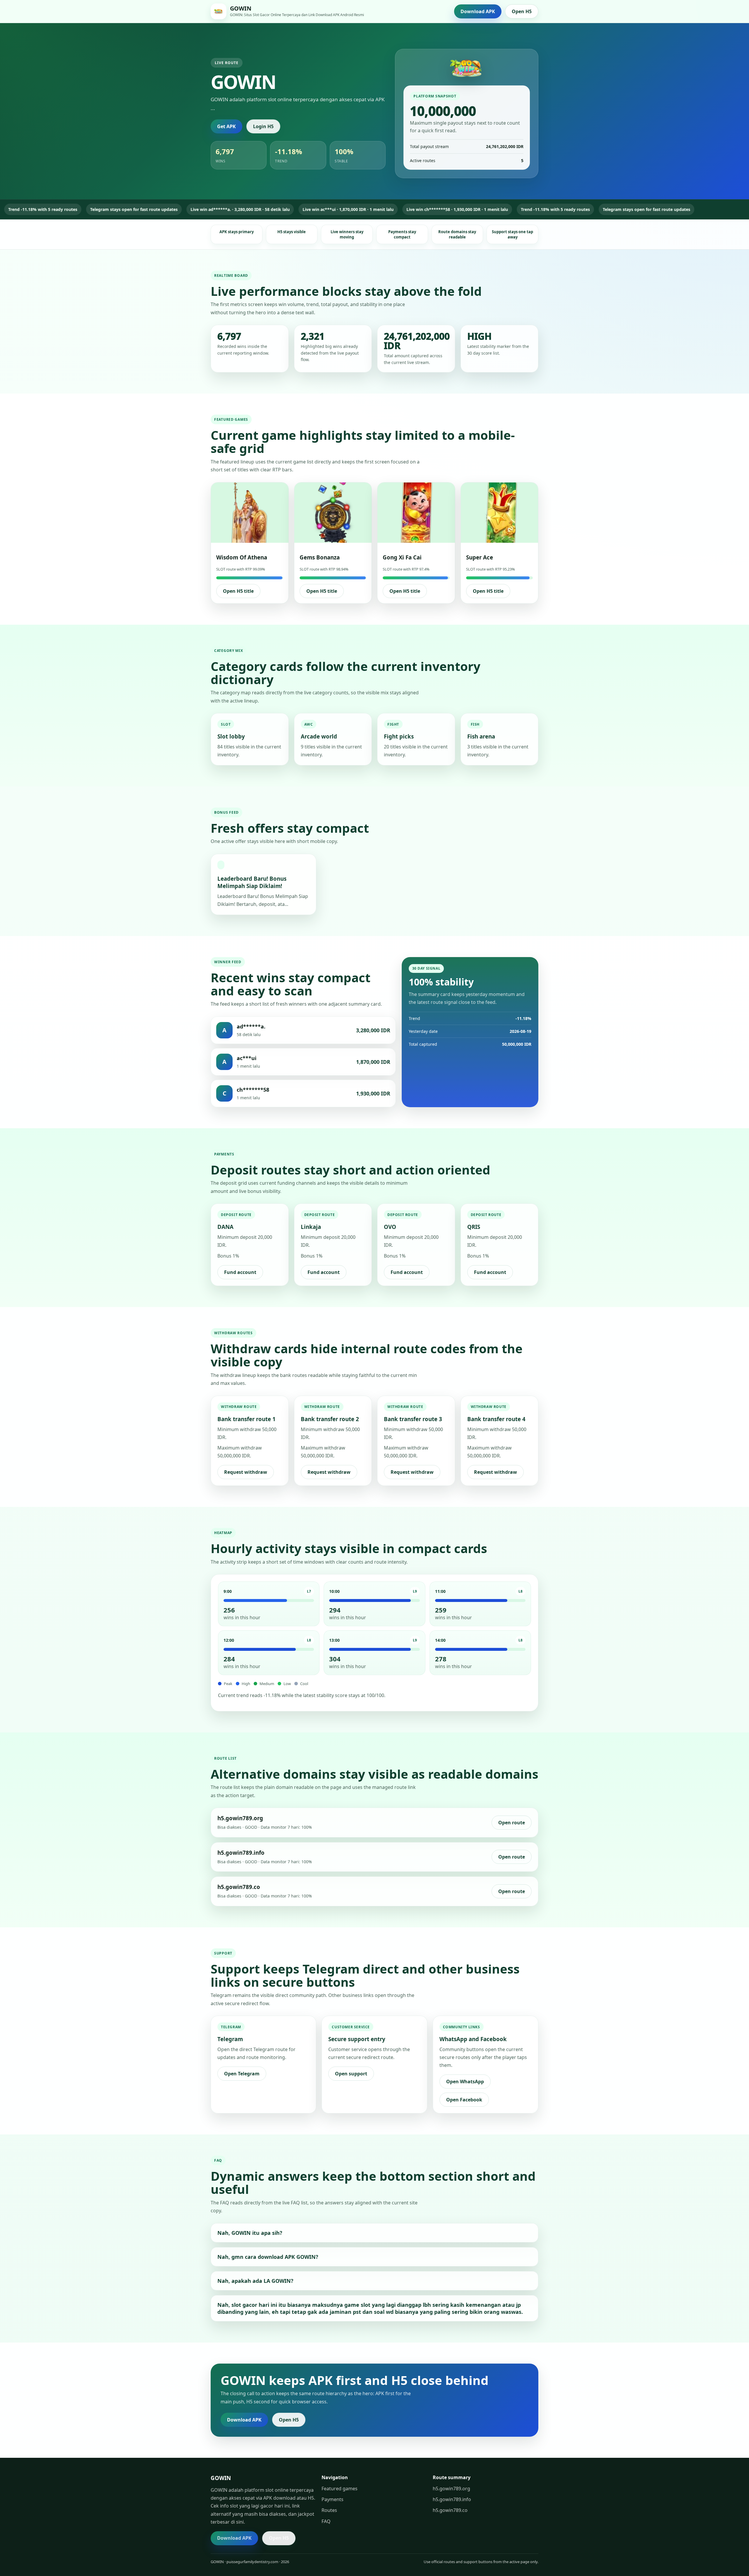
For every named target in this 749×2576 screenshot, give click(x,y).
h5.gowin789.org (451, 2489)
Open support (351, 2074)
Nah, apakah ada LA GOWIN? (255, 2281)
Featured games (340, 2489)
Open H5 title (238, 591)
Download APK (478, 11)
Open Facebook (464, 2100)
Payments (333, 2499)
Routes (329, 2510)
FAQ (326, 2521)
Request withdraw (246, 1472)
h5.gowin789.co (450, 2510)
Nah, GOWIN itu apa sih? (250, 2233)
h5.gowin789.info (452, 2499)
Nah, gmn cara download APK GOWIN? (268, 2257)
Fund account (240, 1272)
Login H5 (263, 126)
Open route (512, 1823)
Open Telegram (242, 2074)
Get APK (226, 126)
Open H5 (522, 11)
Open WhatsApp (465, 2082)
